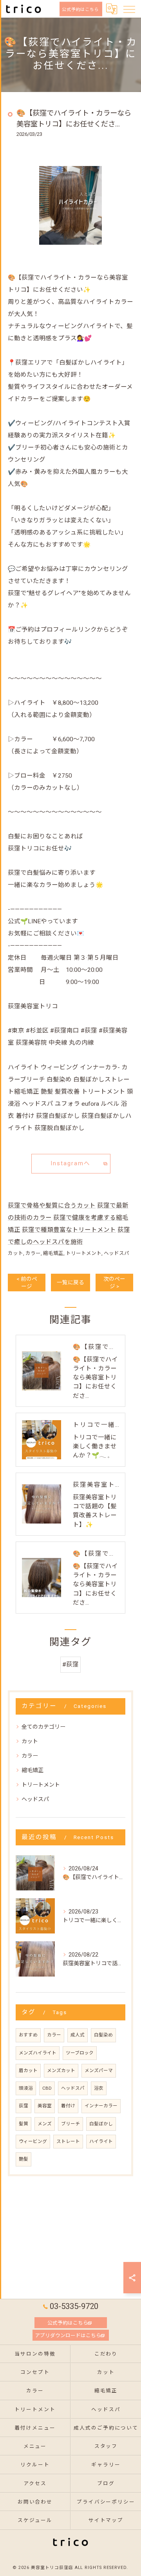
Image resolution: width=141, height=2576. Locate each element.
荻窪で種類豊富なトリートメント (69, 1230)
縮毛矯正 (53, 1253)
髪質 (23, 2124)
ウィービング (33, 2141)
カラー (33, 1253)
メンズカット (61, 2071)
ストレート (68, 2141)
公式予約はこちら (81, 9)
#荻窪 (70, 1664)
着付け (68, 2106)
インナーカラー (101, 2106)
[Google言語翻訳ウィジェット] (111, 9)
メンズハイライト (38, 2053)
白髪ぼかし (101, 2124)
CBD (47, 2088)
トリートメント (84, 1253)
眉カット (28, 2071)
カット (15, 1253)
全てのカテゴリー (43, 1727)
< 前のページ (27, 1283)
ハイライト (101, 2141)
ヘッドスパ (117, 1253)
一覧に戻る (70, 1282)
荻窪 (23, 2106)
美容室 (45, 2106)
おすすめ (28, 2035)
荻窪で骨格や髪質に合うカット (52, 1206)
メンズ (45, 2124)
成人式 (78, 2035)
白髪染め (103, 2035)
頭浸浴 (26, 2088)
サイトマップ (106, 2520)
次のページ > (114, 1283)
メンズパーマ (99, 2071)
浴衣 (99, 2088)
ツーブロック (80, 2053)
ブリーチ (70, 2124)
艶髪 (23, 2159)
